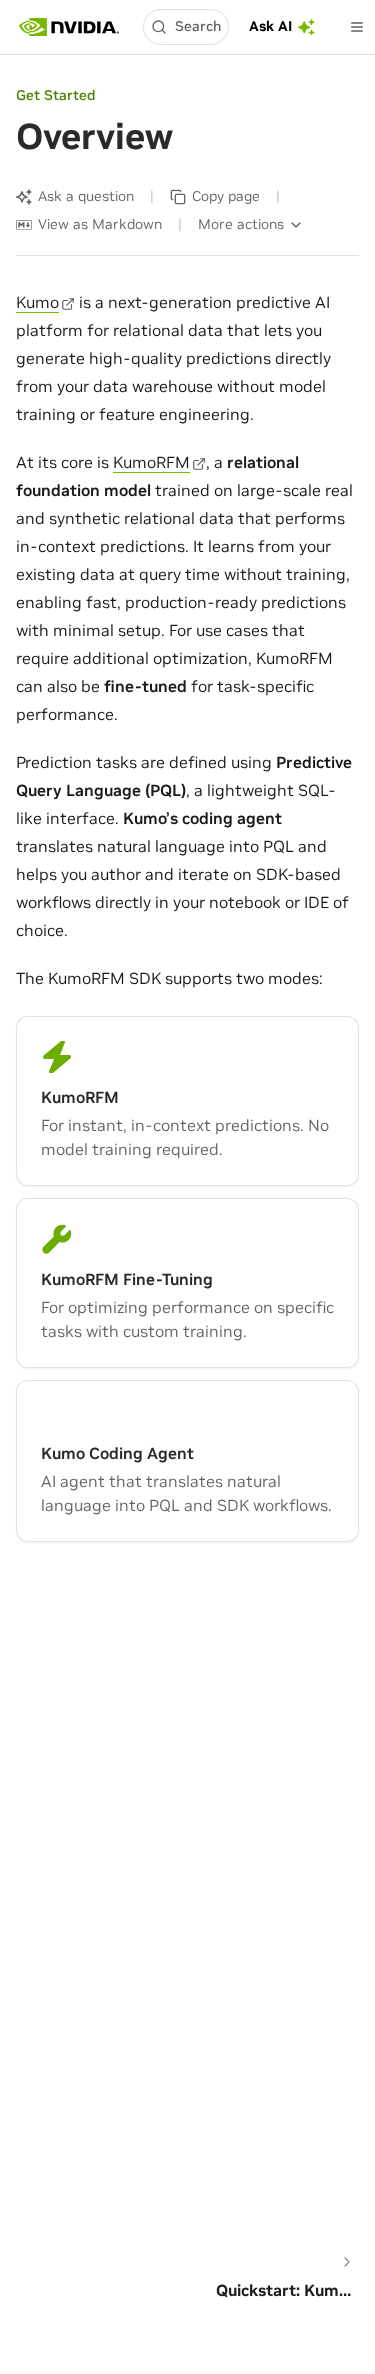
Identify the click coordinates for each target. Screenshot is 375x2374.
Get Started (55, 95)
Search (198, 26)
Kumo (37, 302)
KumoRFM (151, 462)
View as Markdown (100, 224)
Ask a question (86, 196)
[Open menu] (357, 27)
